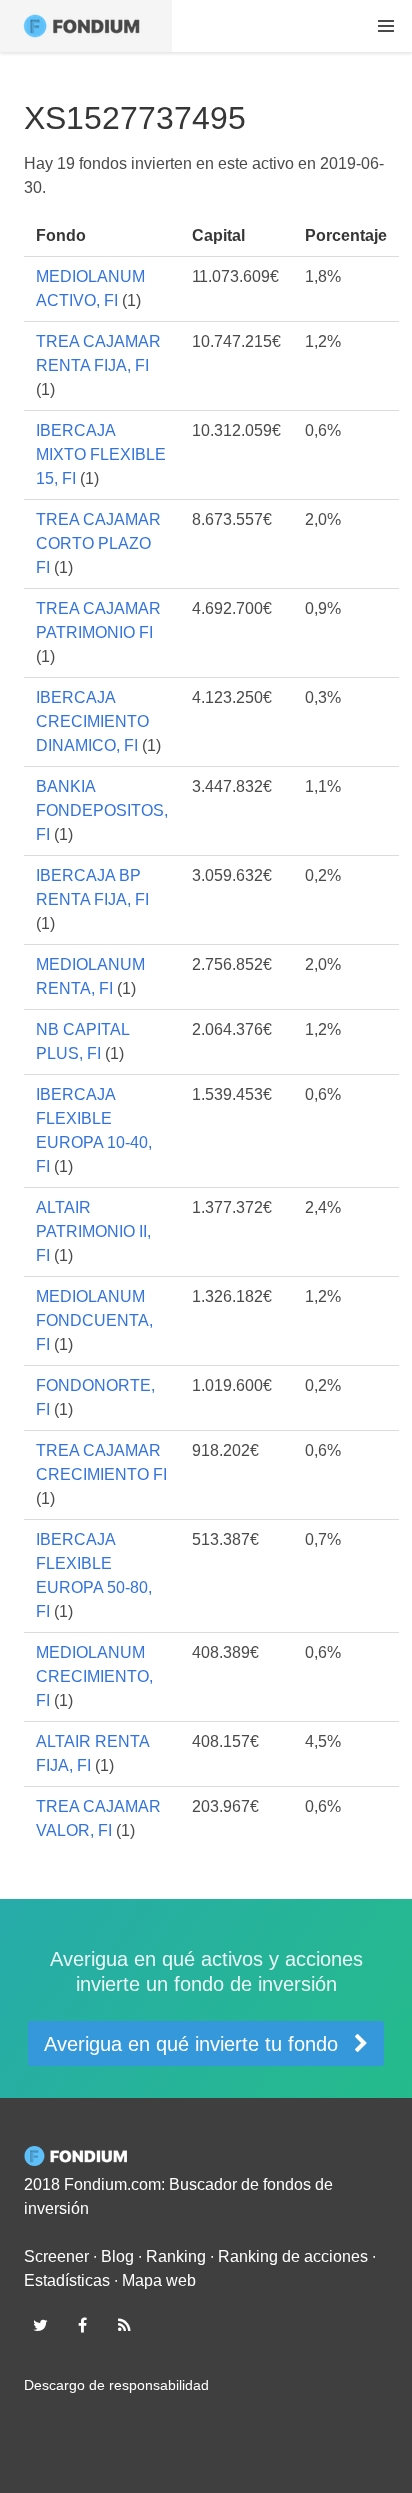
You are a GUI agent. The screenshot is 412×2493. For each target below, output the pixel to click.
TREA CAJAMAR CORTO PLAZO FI (98, 543)
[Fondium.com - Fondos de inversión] (86, 26)
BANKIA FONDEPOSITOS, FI (102, 810)
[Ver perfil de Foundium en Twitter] (40, 2325)
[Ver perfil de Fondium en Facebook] (82, 2325)
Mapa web (159, 2280)
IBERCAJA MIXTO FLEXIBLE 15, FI (101, 454)
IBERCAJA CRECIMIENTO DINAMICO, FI (92, 721)
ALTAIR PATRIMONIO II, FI (93, 1231)
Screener (56, 2256)
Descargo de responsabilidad (116, 2385)
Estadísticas (67, 2280)
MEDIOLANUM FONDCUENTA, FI (94, 1320)
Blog (117, 2256)
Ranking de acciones (293, 2256)
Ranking (176, 2256)
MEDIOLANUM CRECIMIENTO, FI (94, 1676)
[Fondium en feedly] (125, 2325)
